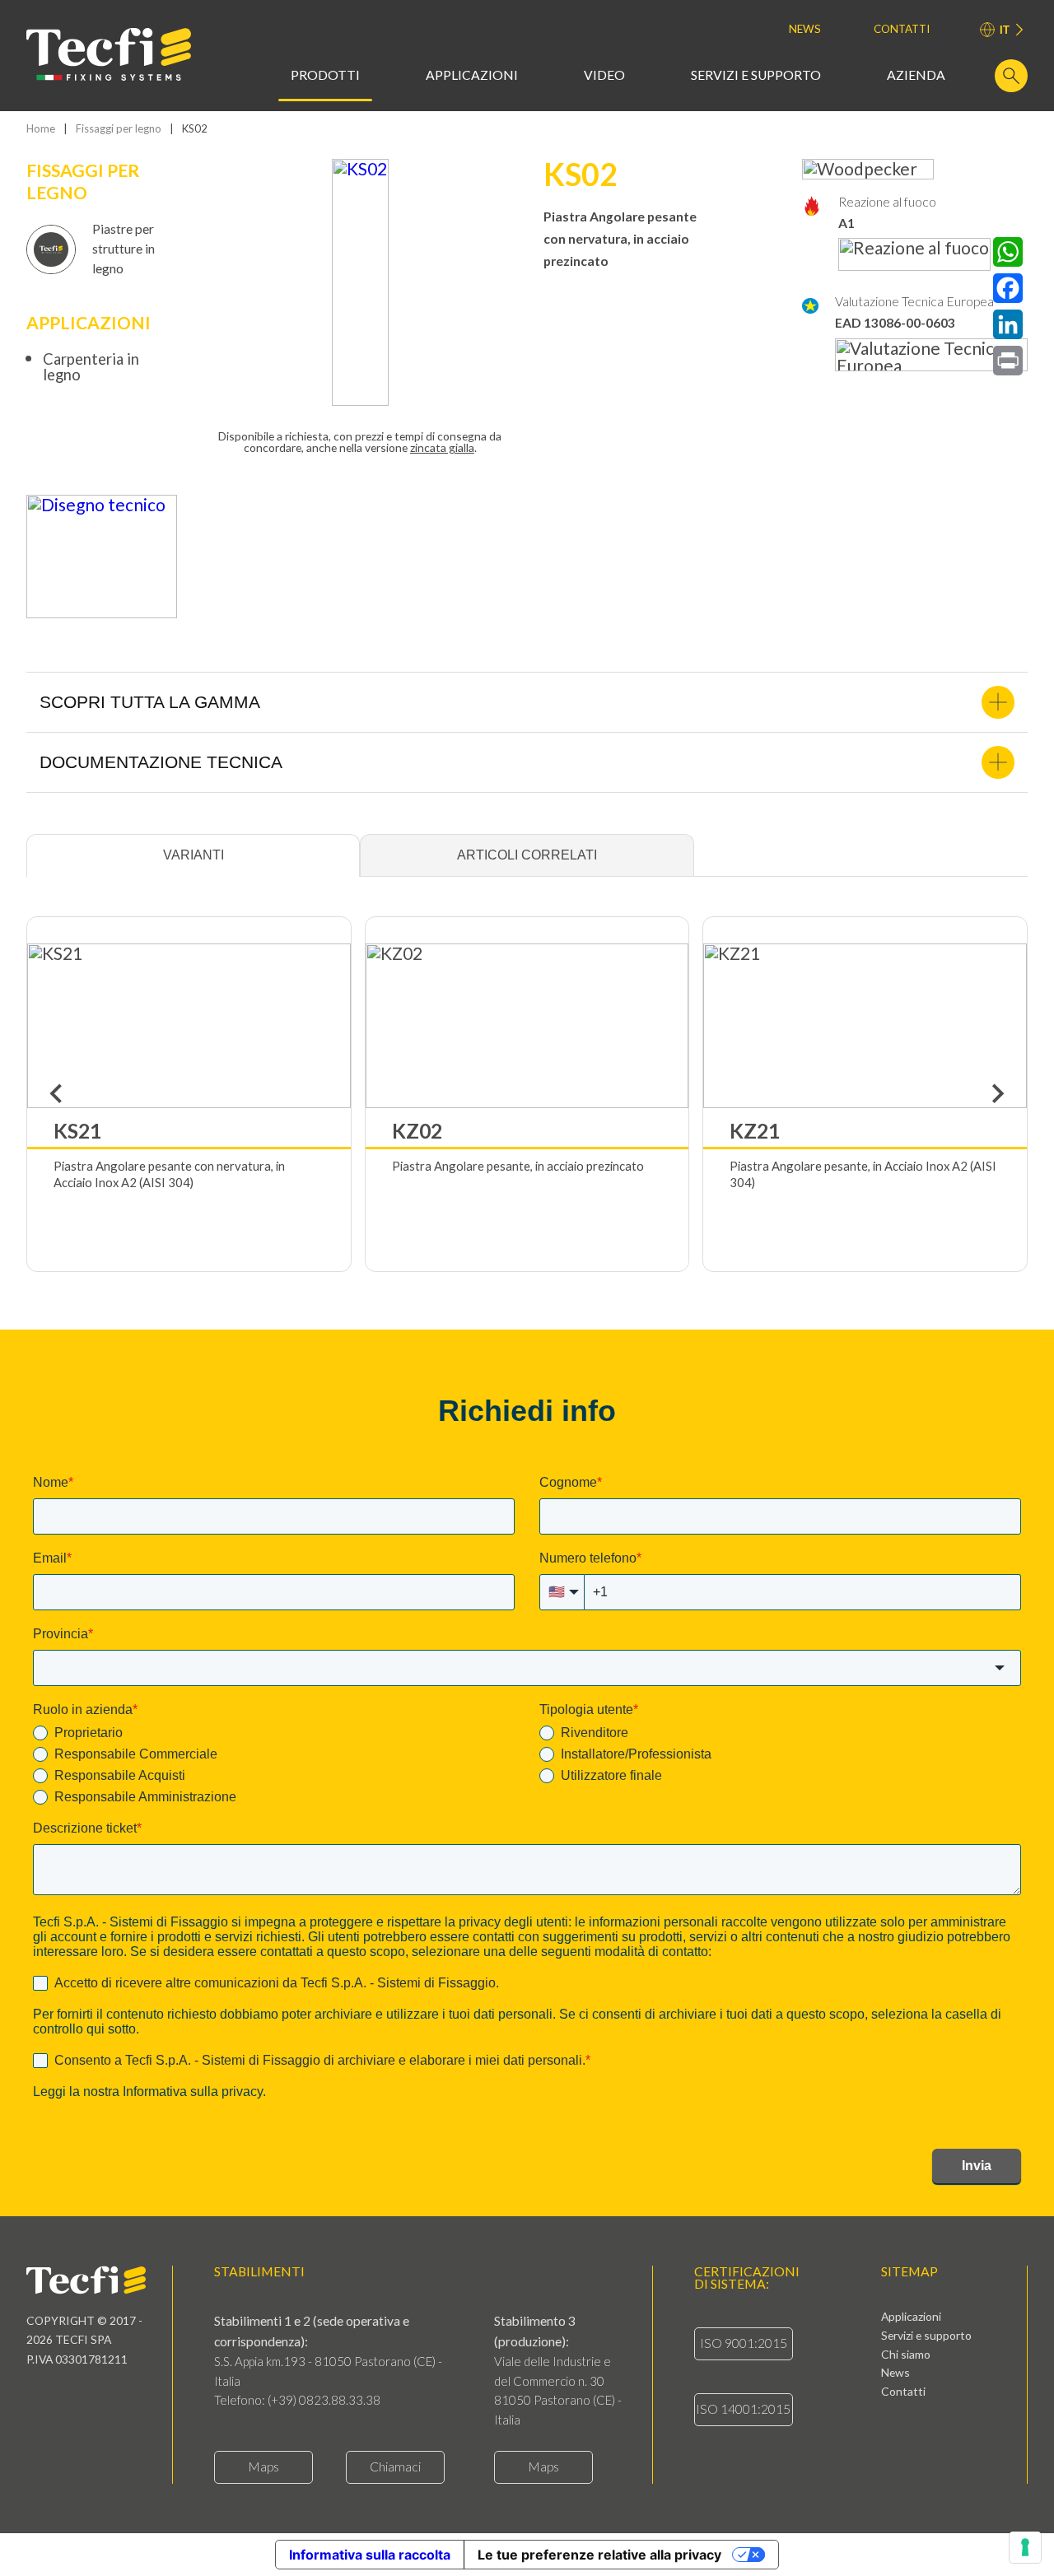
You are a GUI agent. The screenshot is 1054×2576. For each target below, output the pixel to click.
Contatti (902, 29)
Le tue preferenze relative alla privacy (599, 2555)
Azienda (916, 76)
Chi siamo (906, 2355)
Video (604, 76)
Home (41, 129)
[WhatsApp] (1008, 252)
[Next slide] (997, 1094)
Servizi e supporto (756, 76)
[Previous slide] (57, 1094)
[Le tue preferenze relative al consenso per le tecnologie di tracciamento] (1025, 2547)
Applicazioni (472, 76)
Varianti (194, 855)
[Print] (1008, 361)
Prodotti (325, 76)
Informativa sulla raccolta (370, 2555)
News (805, 29)
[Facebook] (1008, 288)
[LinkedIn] (1008, 324)
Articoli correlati (527, 855)
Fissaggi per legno (119, 129)
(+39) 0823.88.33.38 (324, 2400)
